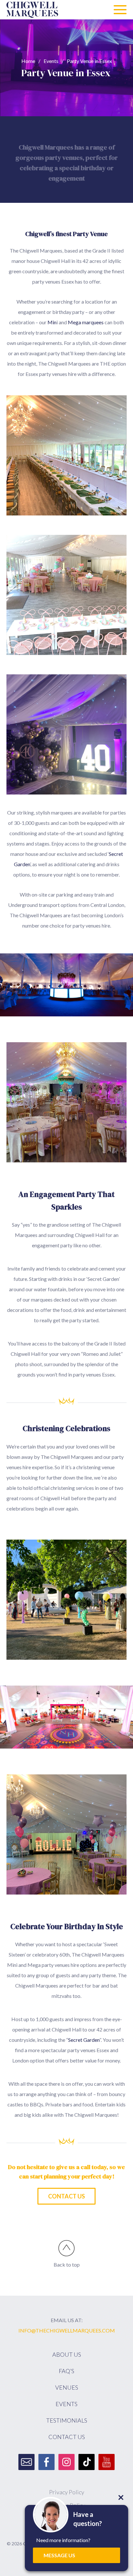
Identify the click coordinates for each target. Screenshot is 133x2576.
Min (52, 322)
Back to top (67, 2264)
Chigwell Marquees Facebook (46, 2462)
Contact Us (66, 2196)
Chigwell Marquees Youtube (107, 2462)
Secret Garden (84, 2040)
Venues (67, 2387)
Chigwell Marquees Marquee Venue (32, 10)
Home (28, 61)
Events (51, 61)
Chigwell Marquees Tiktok (87, 2462)
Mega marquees (86, 322)
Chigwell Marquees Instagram (66, 2462)
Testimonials (67, 2420)
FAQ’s (66, 2371)
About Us (67, 2354)
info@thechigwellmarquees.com (67, 2330)
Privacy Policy (67, 2492)
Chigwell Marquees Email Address (26, 2462)
